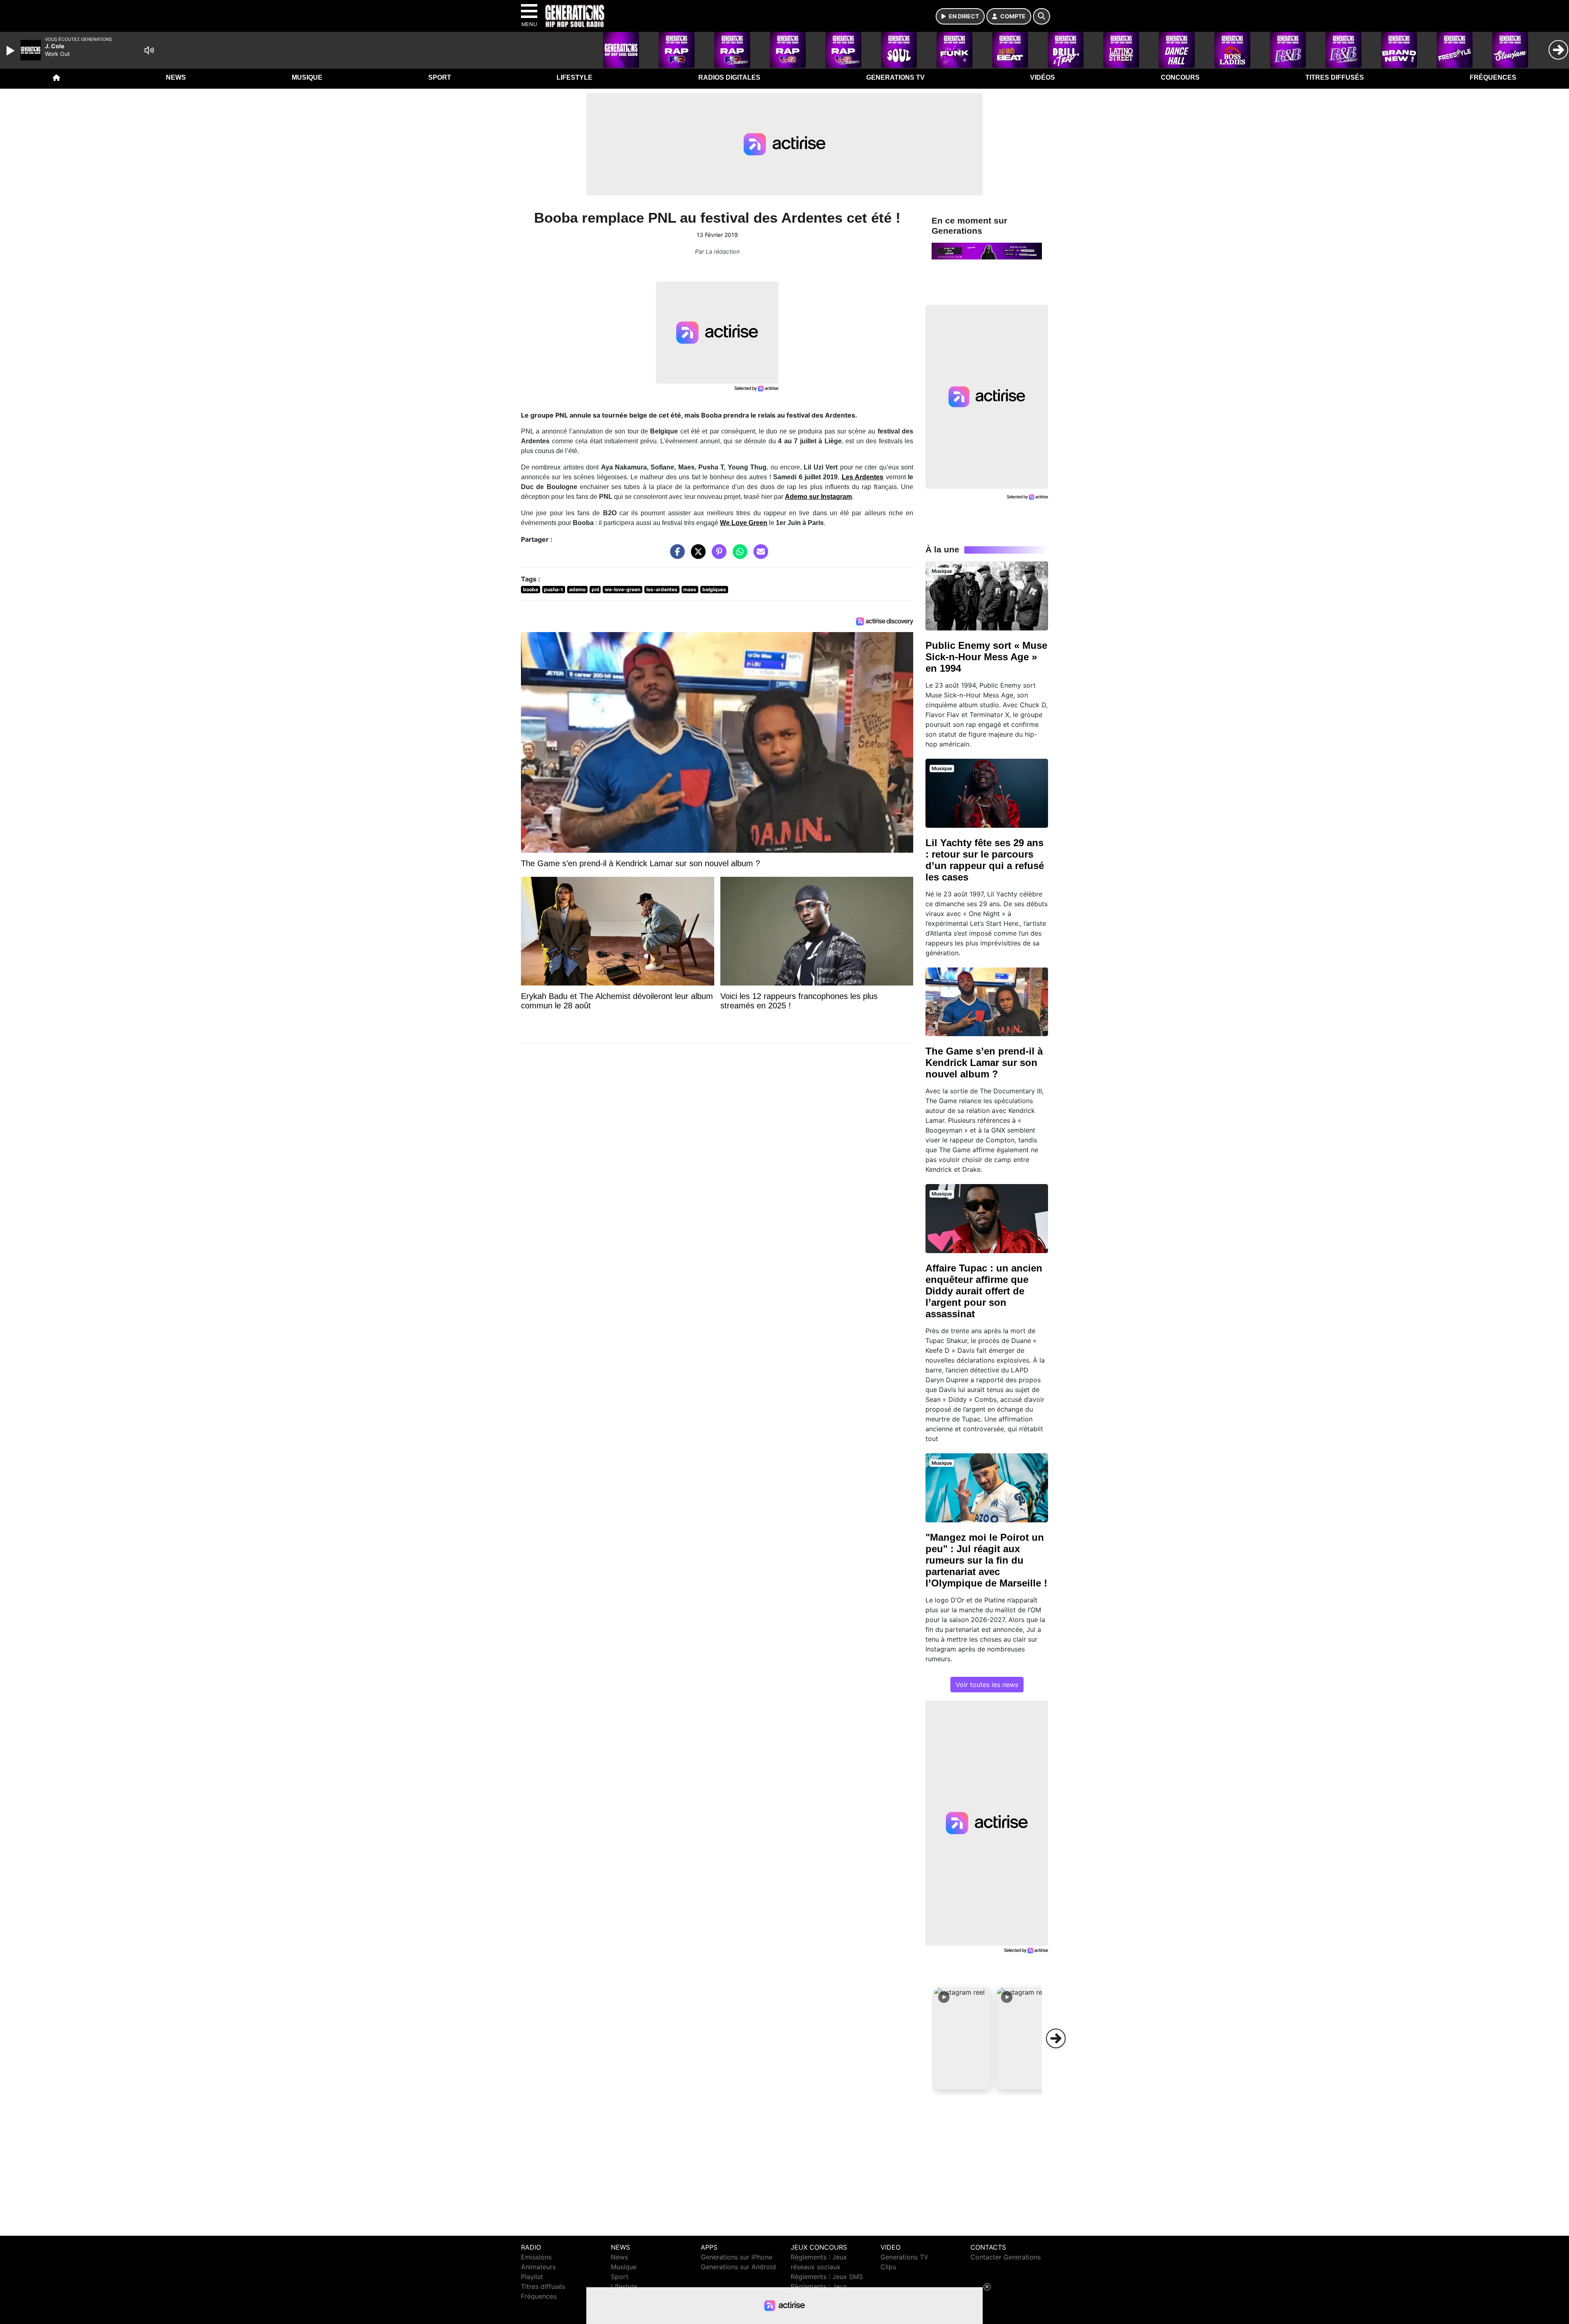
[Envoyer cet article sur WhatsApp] (738, 556)
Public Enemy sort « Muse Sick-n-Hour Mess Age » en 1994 (986, 657)
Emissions (536, 2257)
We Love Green (744, 523)
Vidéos (1043, 77)
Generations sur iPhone (736, 2257)
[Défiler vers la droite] (1056, 2038)
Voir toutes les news (987, 1685)
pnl (595, 589)
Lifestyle (574, 77)
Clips (888, 2267)
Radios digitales (729, 77)
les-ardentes (662, 589)
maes (690, 589)
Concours (1180, 77)
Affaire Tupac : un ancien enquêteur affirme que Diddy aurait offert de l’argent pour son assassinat (984, 1291)
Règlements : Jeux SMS (827, 2277)
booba (531, 589)
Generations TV (895, 77)
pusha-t (553, 589)
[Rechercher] (1042, 16)
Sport (440, 77)
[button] (963, 2038)
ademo (577, 589)
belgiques (714, 589)
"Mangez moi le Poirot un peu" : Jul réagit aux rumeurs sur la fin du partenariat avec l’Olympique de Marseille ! (986, 1560)
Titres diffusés (1335, 77)
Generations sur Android (738, 2267)
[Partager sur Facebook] (675, 556)
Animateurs (538, 2267)
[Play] (11, 51)
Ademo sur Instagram (818, 497)
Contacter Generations (1006, 2257)
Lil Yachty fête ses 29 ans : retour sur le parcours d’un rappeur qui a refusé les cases (985, 860)
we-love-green (622, 589)
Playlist (532, 2277)
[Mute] (149, 50)
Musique (307, 77)
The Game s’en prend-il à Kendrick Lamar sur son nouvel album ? (984, 1063)
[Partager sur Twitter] (696, 556)
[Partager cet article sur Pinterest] (717, 556)
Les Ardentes (863, 477)
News (176, 77)
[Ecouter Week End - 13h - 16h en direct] (987, 250)
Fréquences (1493, 77)
